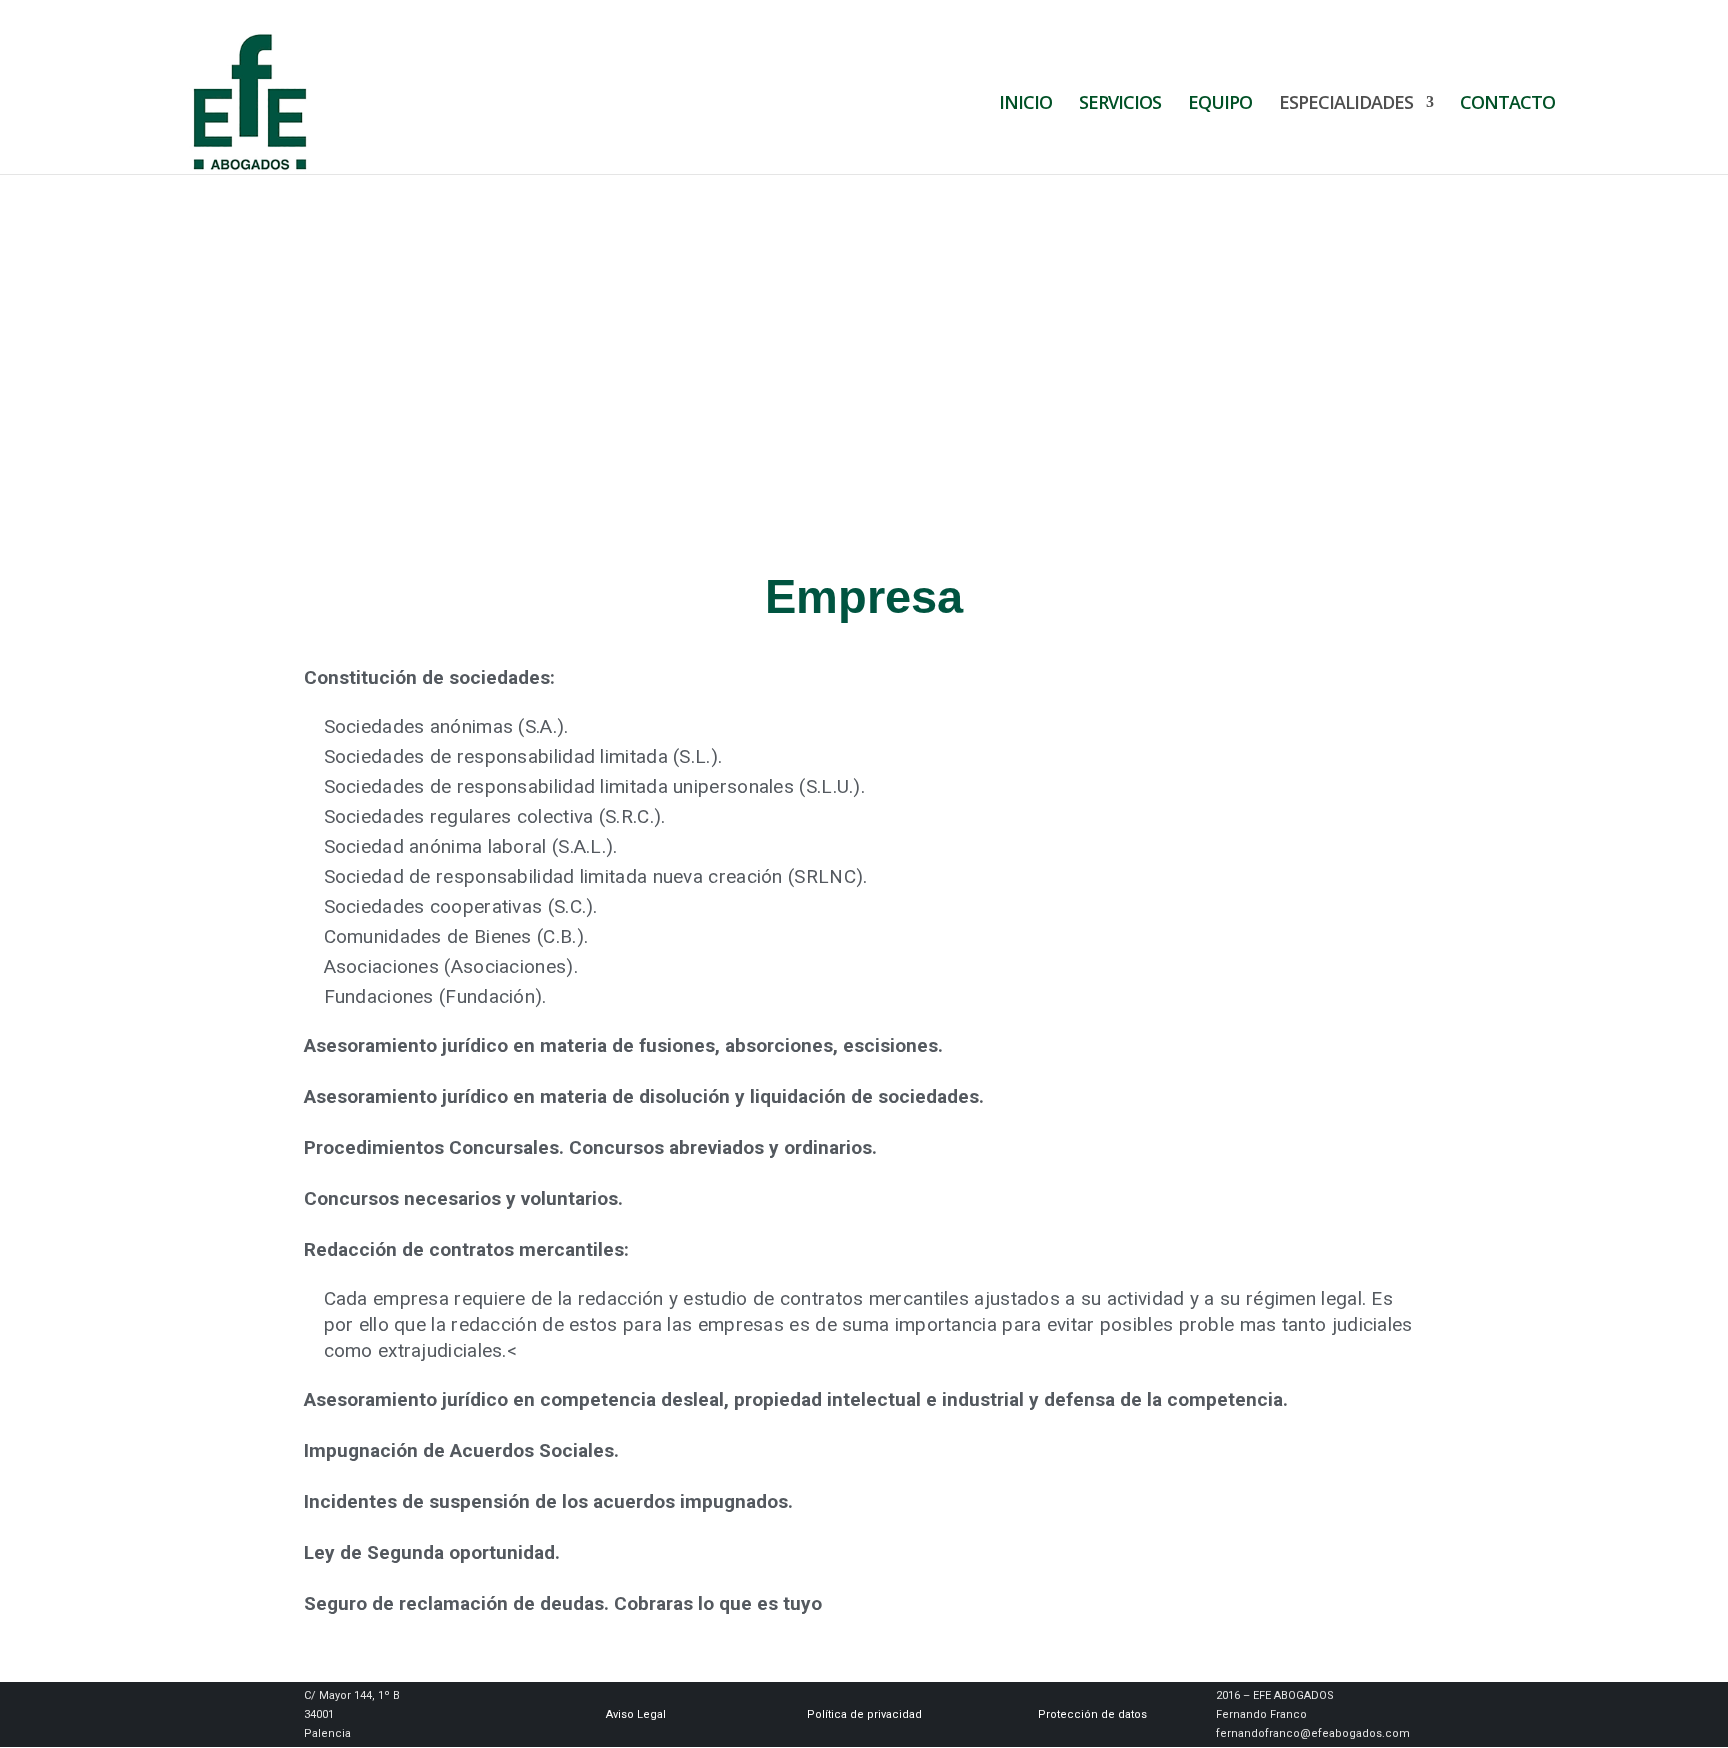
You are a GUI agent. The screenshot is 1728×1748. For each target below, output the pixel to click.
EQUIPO (1220, 104)
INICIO (1025, 104)
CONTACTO (1507, 104)
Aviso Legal (636, 1714)
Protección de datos (1092, 1714)
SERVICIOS (1120, 104)
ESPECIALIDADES (1346, 104)
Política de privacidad (864, 1714)
